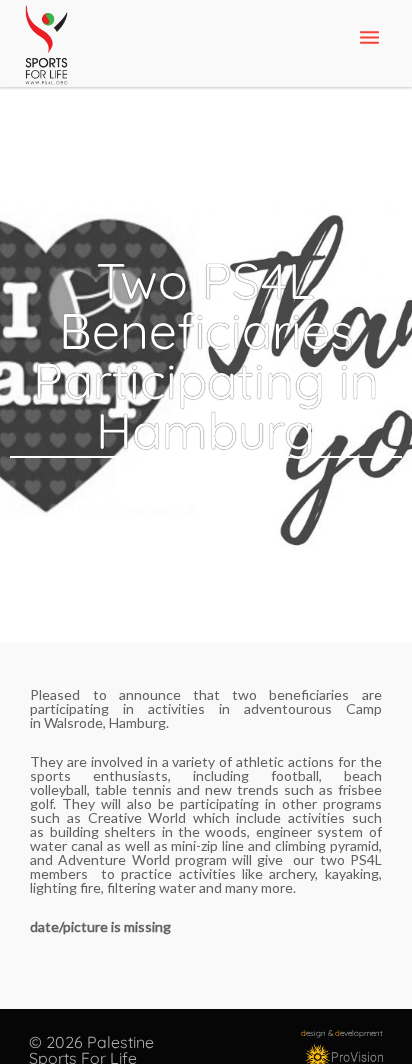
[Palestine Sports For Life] (46, 46)
